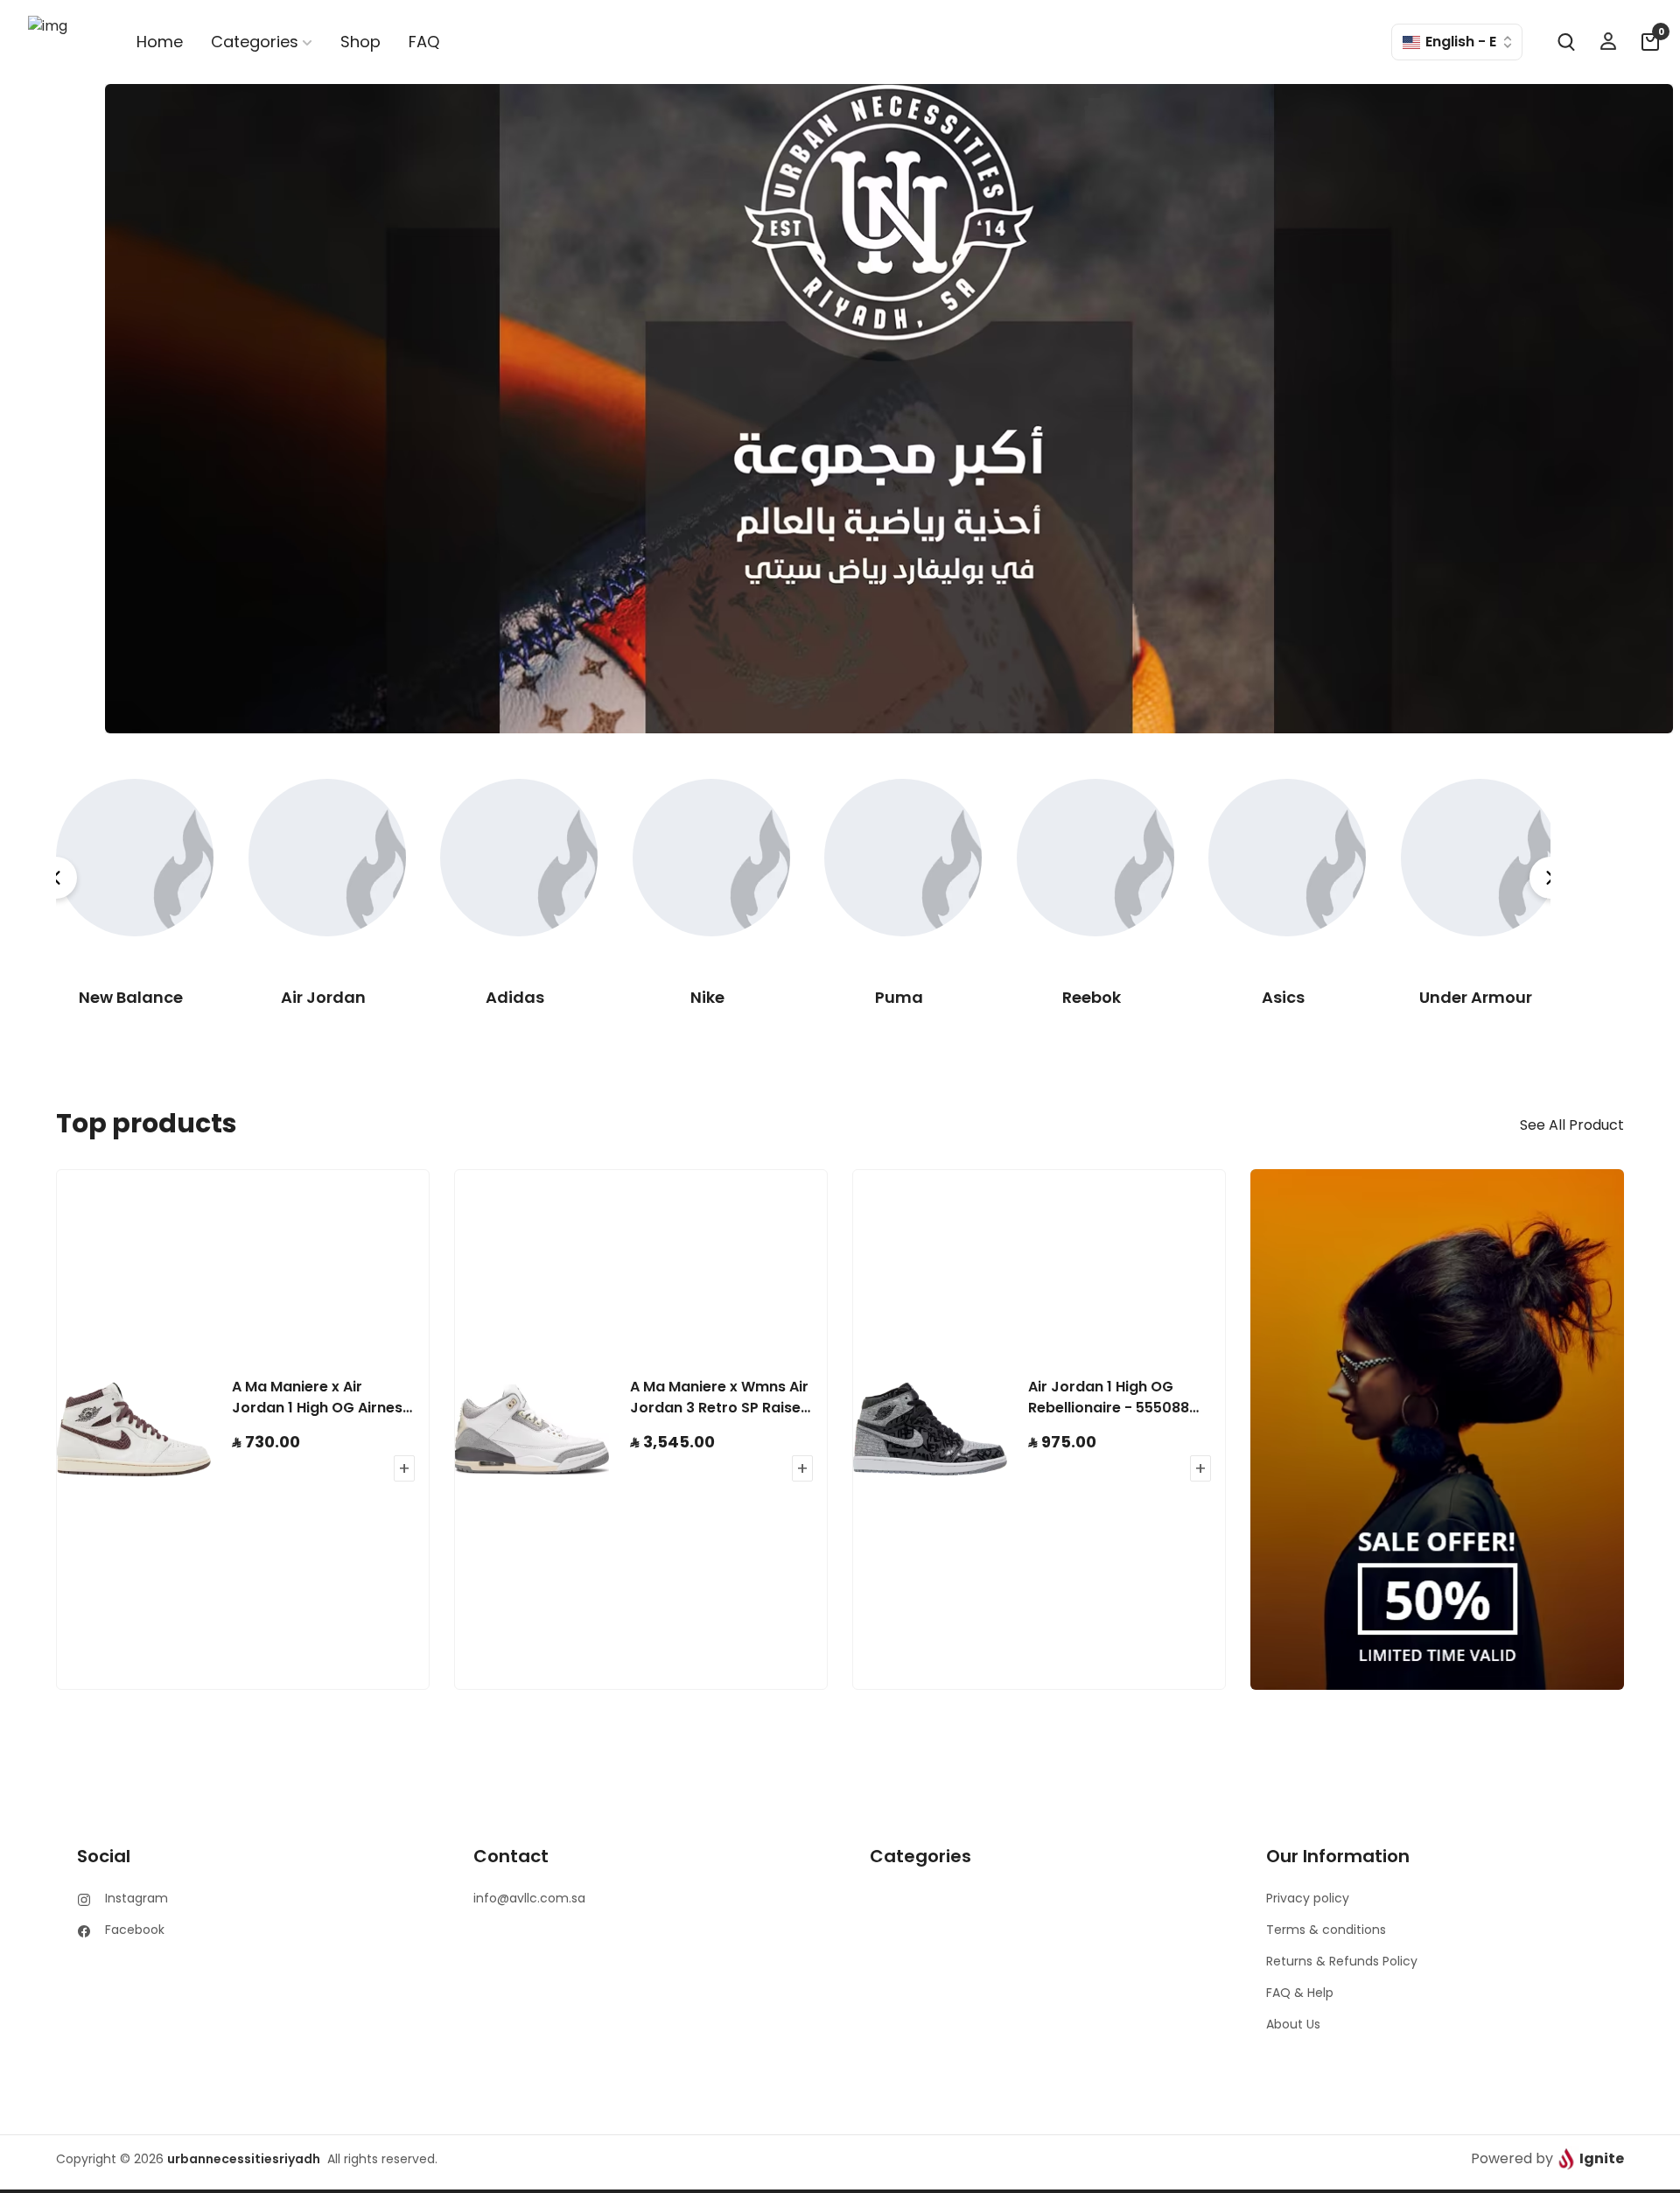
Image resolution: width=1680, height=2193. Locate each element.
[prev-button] (56, 878)
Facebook (135, 1930)
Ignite (1602, 2158)
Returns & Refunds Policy (1342, 1961)
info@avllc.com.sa (529, 1898)
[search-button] (1566, 42)
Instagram (136, 1898)
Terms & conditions (1326, 1930)
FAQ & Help (1300, 1993)
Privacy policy (1308, 1898)
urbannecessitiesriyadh (244, 2159)
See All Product (1572, 1125)
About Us (1293, 2024)
